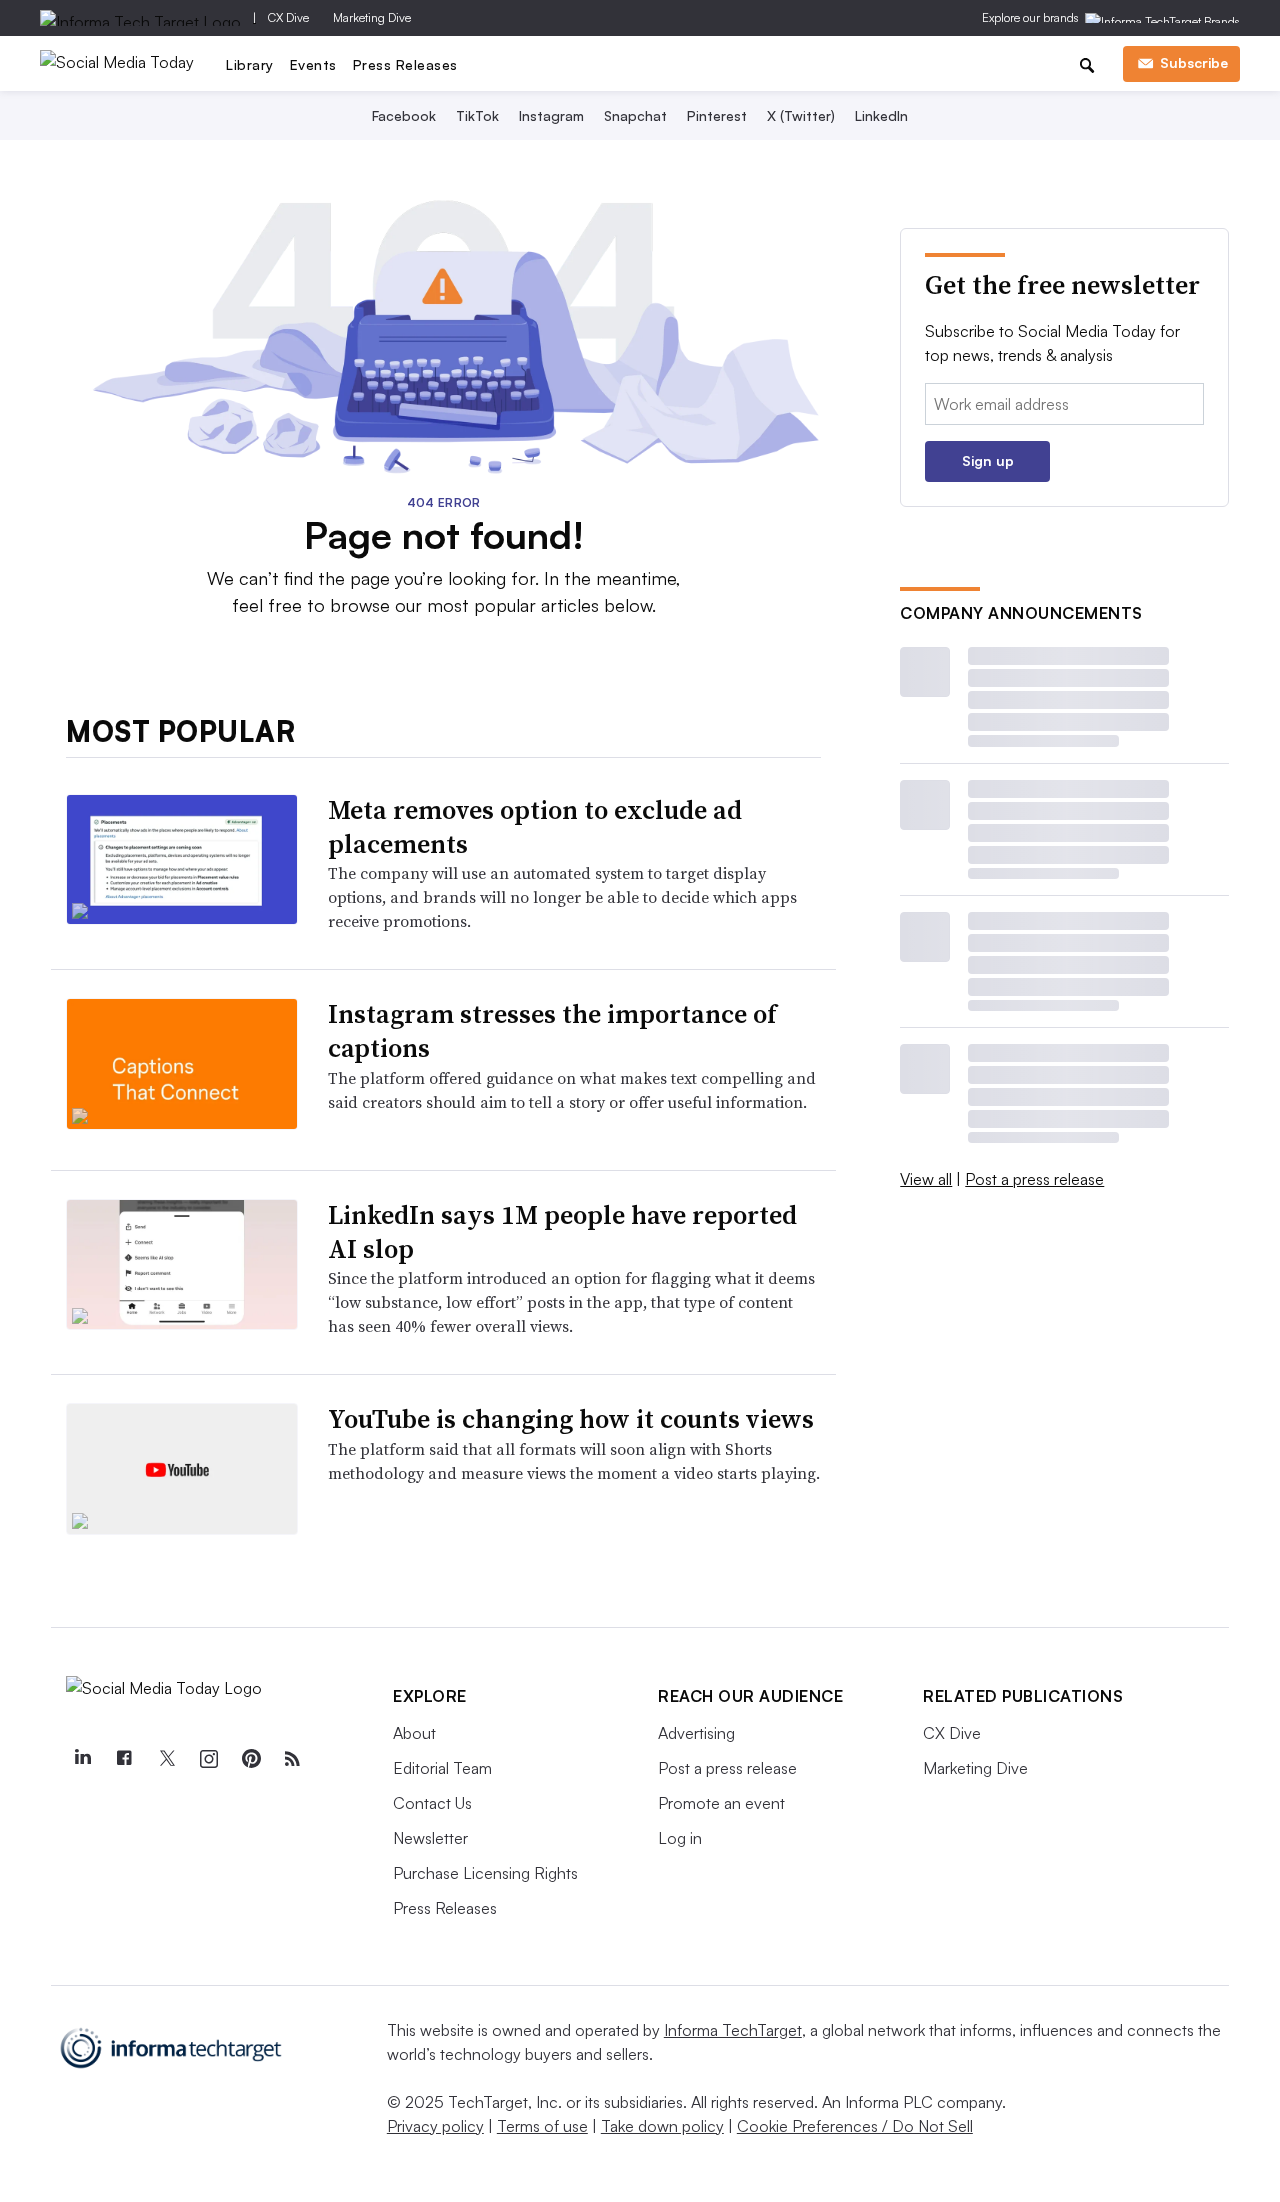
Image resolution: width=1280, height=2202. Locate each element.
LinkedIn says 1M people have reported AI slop (562, 1232)
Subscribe (1194, 62)
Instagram (551, 115)
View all (926, 1179)
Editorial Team (442, 1768)
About (414, 1733)
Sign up (988, 460)
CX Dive (288, 17)
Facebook (404, 115)
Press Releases (405, 64)
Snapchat (635, 115)
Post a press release (1034, 1179)
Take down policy (662, 2126)
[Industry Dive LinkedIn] (82, 1759)
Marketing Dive (372, 17)
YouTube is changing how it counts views (571, 1419)
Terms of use (542, 2126)
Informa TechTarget (733, 2030)
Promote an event (721, 1803)
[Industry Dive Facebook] (124, 1759)
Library (250, 64)
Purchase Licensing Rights (485, 1873)
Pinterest (717, 115)
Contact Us (432, 1803)
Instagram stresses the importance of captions (552, 1031)
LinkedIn (881, 115)
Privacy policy (435, 2126)
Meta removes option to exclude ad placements (535, 827)
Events (313, 64)
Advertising (696, 1733)
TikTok (477, 115)
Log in (680, 1838)
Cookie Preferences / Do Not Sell (855, 2126)
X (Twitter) (801, 115)
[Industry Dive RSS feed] (292, 1759)
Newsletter (430, 1838)
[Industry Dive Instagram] (208, 1759)
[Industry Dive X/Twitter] (166, 1759)
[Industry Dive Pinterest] (250, 1759)
